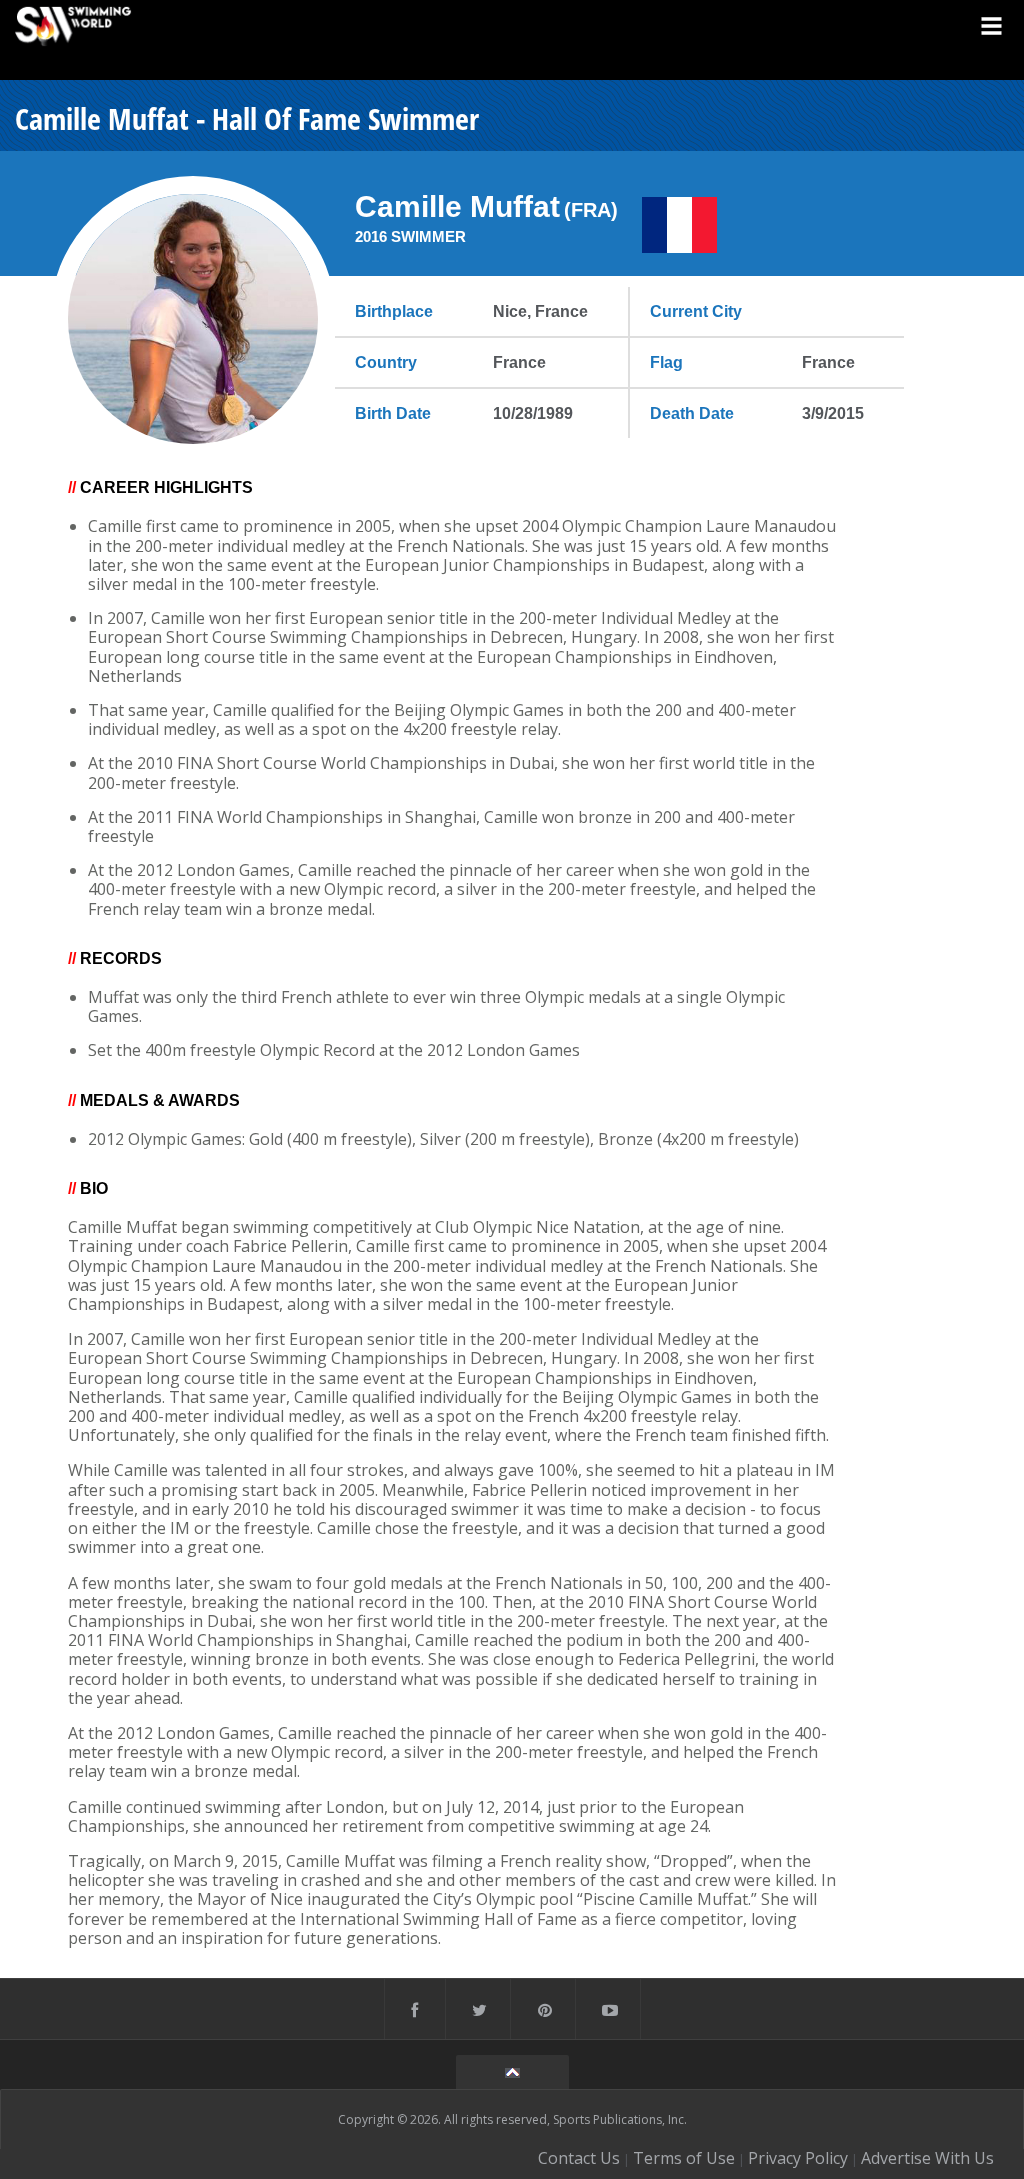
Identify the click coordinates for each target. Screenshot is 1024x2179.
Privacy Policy (798, 2158)
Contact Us (579, 2158)
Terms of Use (684, 2158)
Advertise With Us (927, 2158)
